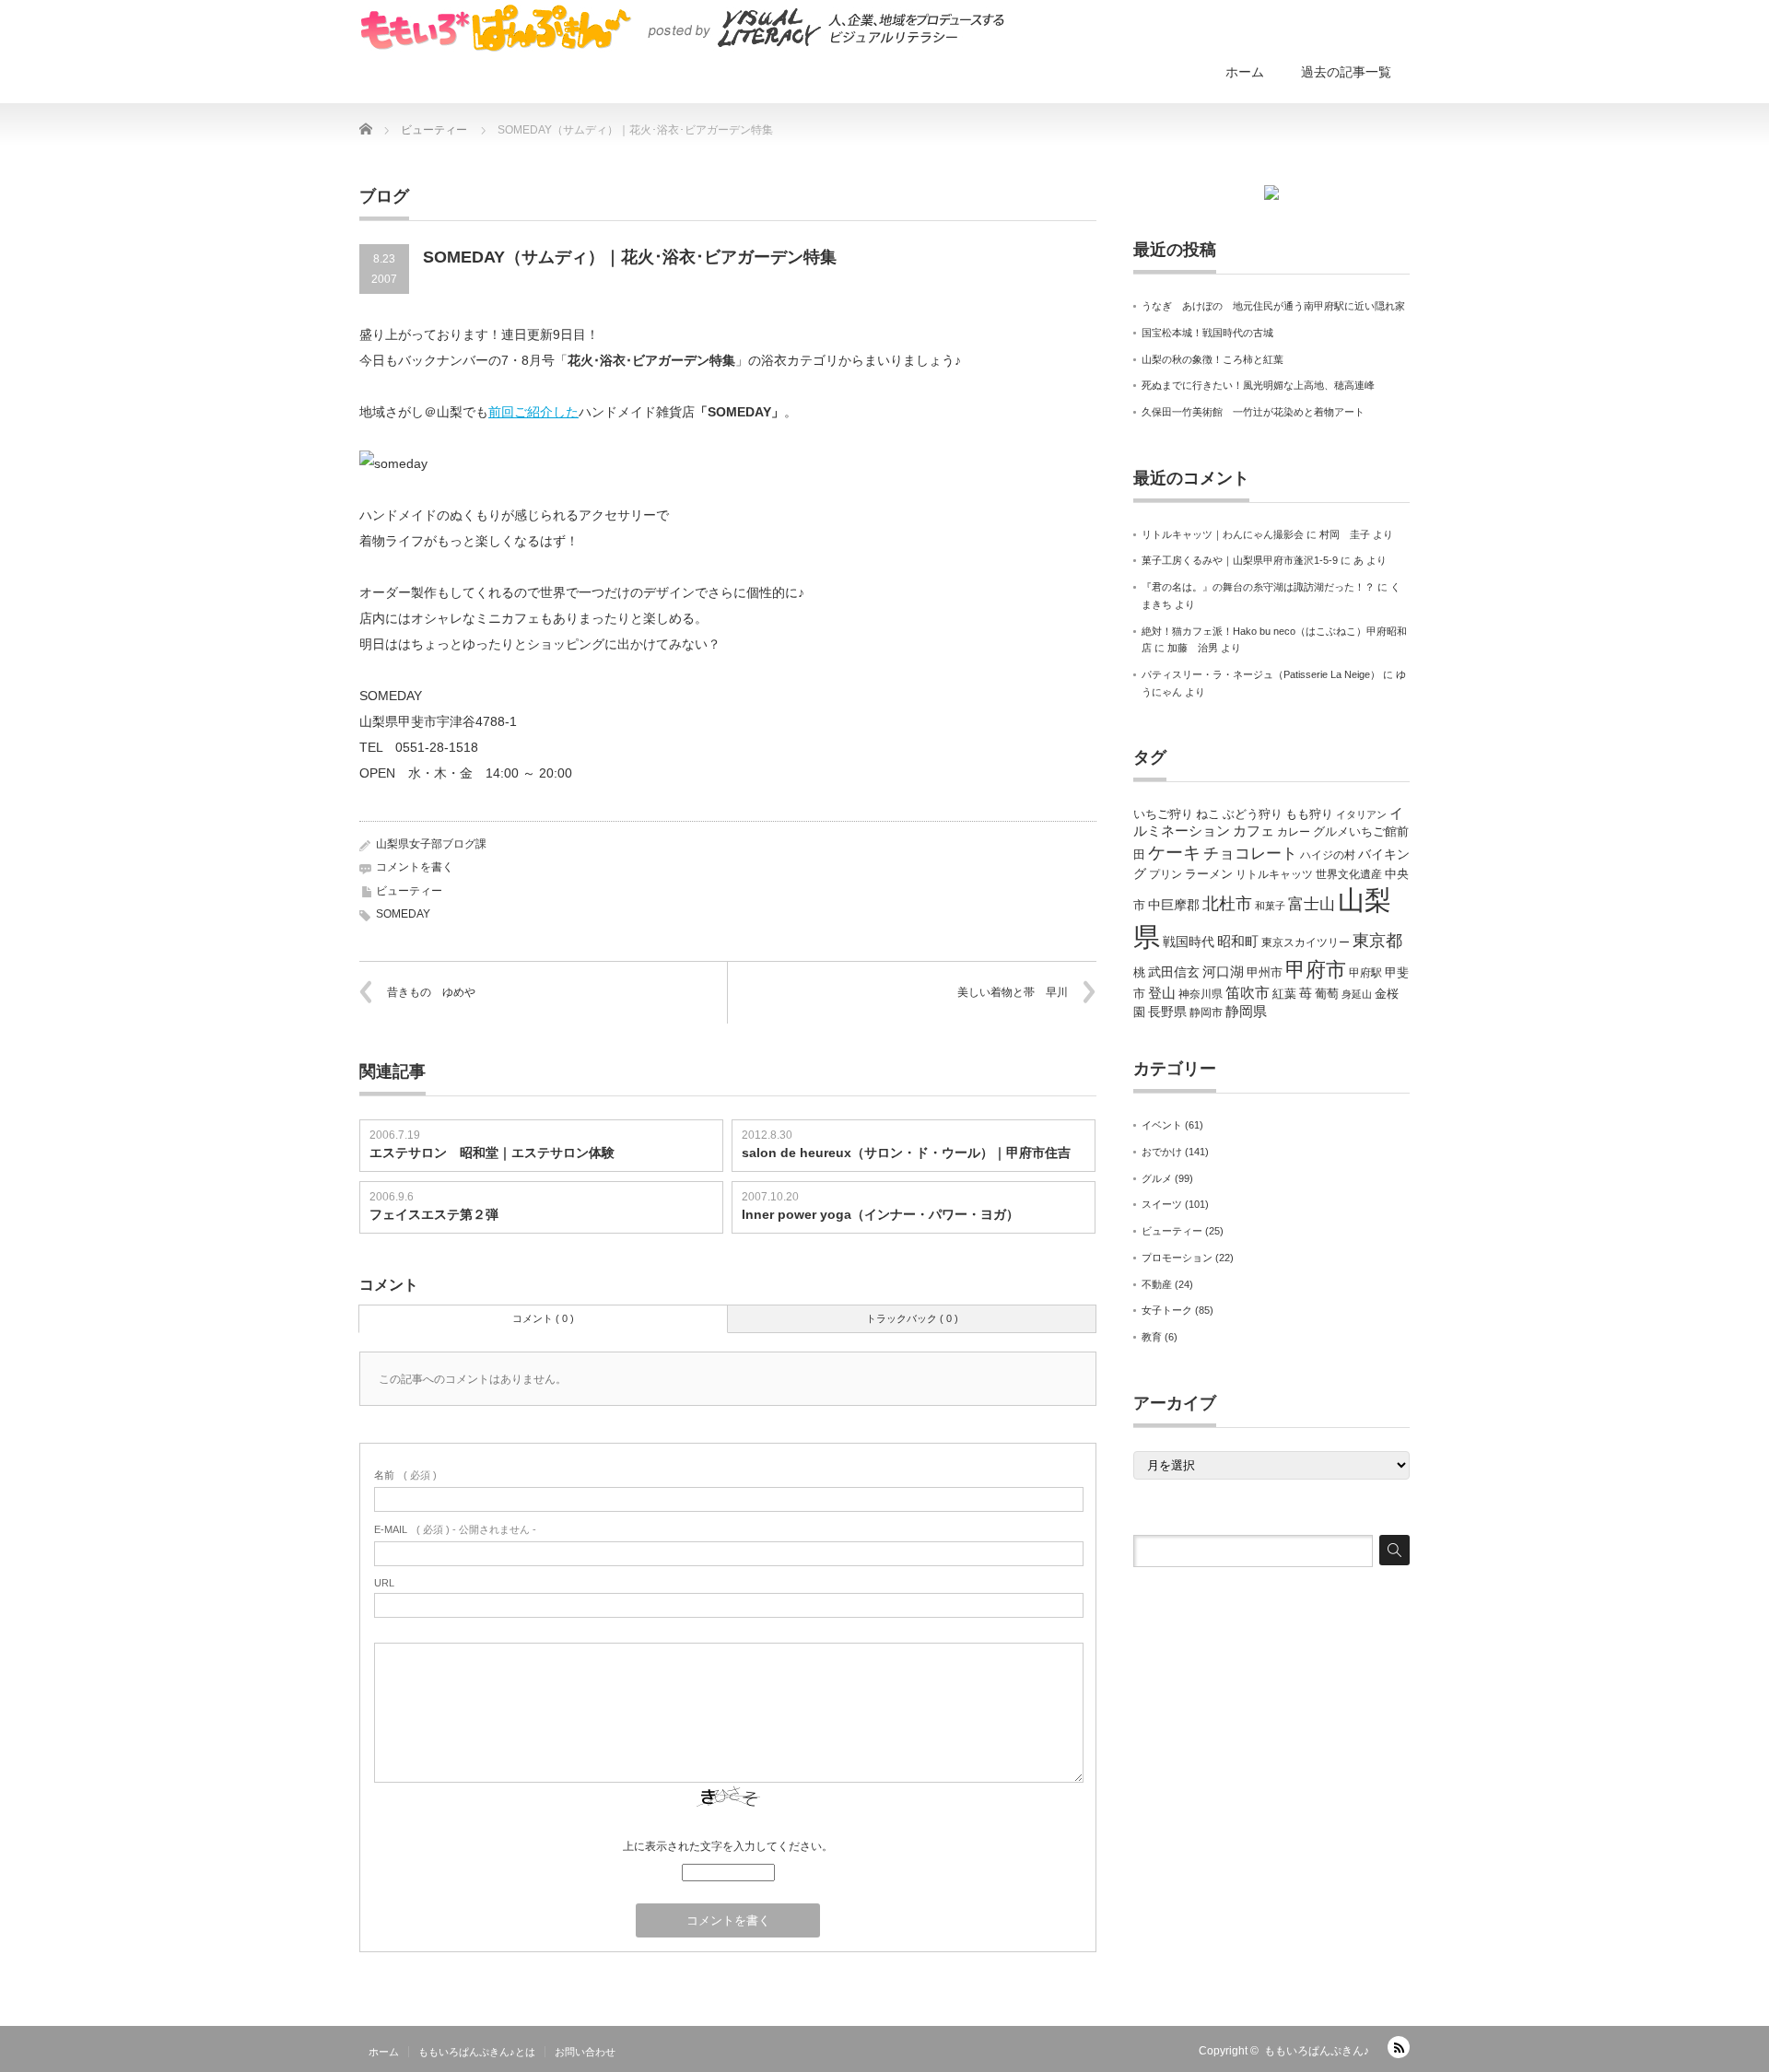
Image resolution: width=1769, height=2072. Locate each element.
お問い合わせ (585, 2052)
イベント (1162, 1125)
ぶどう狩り (1253, 814)
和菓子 (1270, 906)
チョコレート (1250, 854)
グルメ (1157, 1178)
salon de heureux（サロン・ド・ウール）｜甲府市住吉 (906, 1153)
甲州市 (1265, 972)
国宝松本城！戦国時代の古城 (1207, 333)
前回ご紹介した (533, 412)
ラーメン (1209, 874)
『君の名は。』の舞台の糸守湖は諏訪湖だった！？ (1258, 587)
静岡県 (1246, 1012)
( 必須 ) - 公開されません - (455, 1529)
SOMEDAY (403, 914)
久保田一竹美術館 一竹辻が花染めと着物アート (1253, 412)
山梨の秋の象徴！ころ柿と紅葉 (1213, 359)
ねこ (1208, 814)
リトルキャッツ (1274, 874)
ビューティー (409, 891)
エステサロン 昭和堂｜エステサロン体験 (492, 1153)
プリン (1166, 874)
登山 (1162, 993)
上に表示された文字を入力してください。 (728, 1846)
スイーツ (1162, 1204)
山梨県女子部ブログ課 (431, 844)
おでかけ (1162, 1152)
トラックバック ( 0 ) (912, 1318)
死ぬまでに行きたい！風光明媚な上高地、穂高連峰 (1258, 385)
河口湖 (1223, 972)
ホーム (1245, 72)
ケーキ (1174, 853)
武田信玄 (1174, 972)
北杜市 (1227, 904)
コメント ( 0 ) (543, 1318)
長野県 (1167, 1012)
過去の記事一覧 (1346, 72)
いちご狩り (1163, 814)
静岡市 (1206, 1013)
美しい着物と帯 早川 (1013, 992)
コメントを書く (415, 867)
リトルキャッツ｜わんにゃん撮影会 (1223, 534)
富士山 (1312, 904)
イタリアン (1361, 814)
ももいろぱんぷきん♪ (1317, 2051)
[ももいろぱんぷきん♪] (682, 28)
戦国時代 (1189, 942)
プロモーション (1177, 1258)
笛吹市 (1248, 993)
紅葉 (1284, 994)
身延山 (1357, 994)
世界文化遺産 (1349, 874)
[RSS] (1399, 2047)
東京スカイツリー (1306, 942)
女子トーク (1167, 1310)
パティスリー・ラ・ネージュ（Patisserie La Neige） (1261, 674)
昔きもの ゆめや (431, 992)
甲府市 (1316, 970)
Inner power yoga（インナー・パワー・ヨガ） (880, 1214)
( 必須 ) (405, 1475)
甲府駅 (1365, 973)
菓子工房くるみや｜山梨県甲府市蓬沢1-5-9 (1240, 560)
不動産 (1157, 1284)
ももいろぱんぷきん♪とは (477, 2052)
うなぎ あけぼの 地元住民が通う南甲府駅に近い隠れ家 (1273, 306)
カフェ (1254, 831)
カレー (1294, 832)
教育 (1152, 1337)
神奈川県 (1201, 994)
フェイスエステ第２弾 (434, 1214)
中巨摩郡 (1174, 905)
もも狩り (1309, 814)
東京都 (1377, 941)
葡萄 (1327, 994)
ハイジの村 (1328, 855)
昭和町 (1238, 942)
